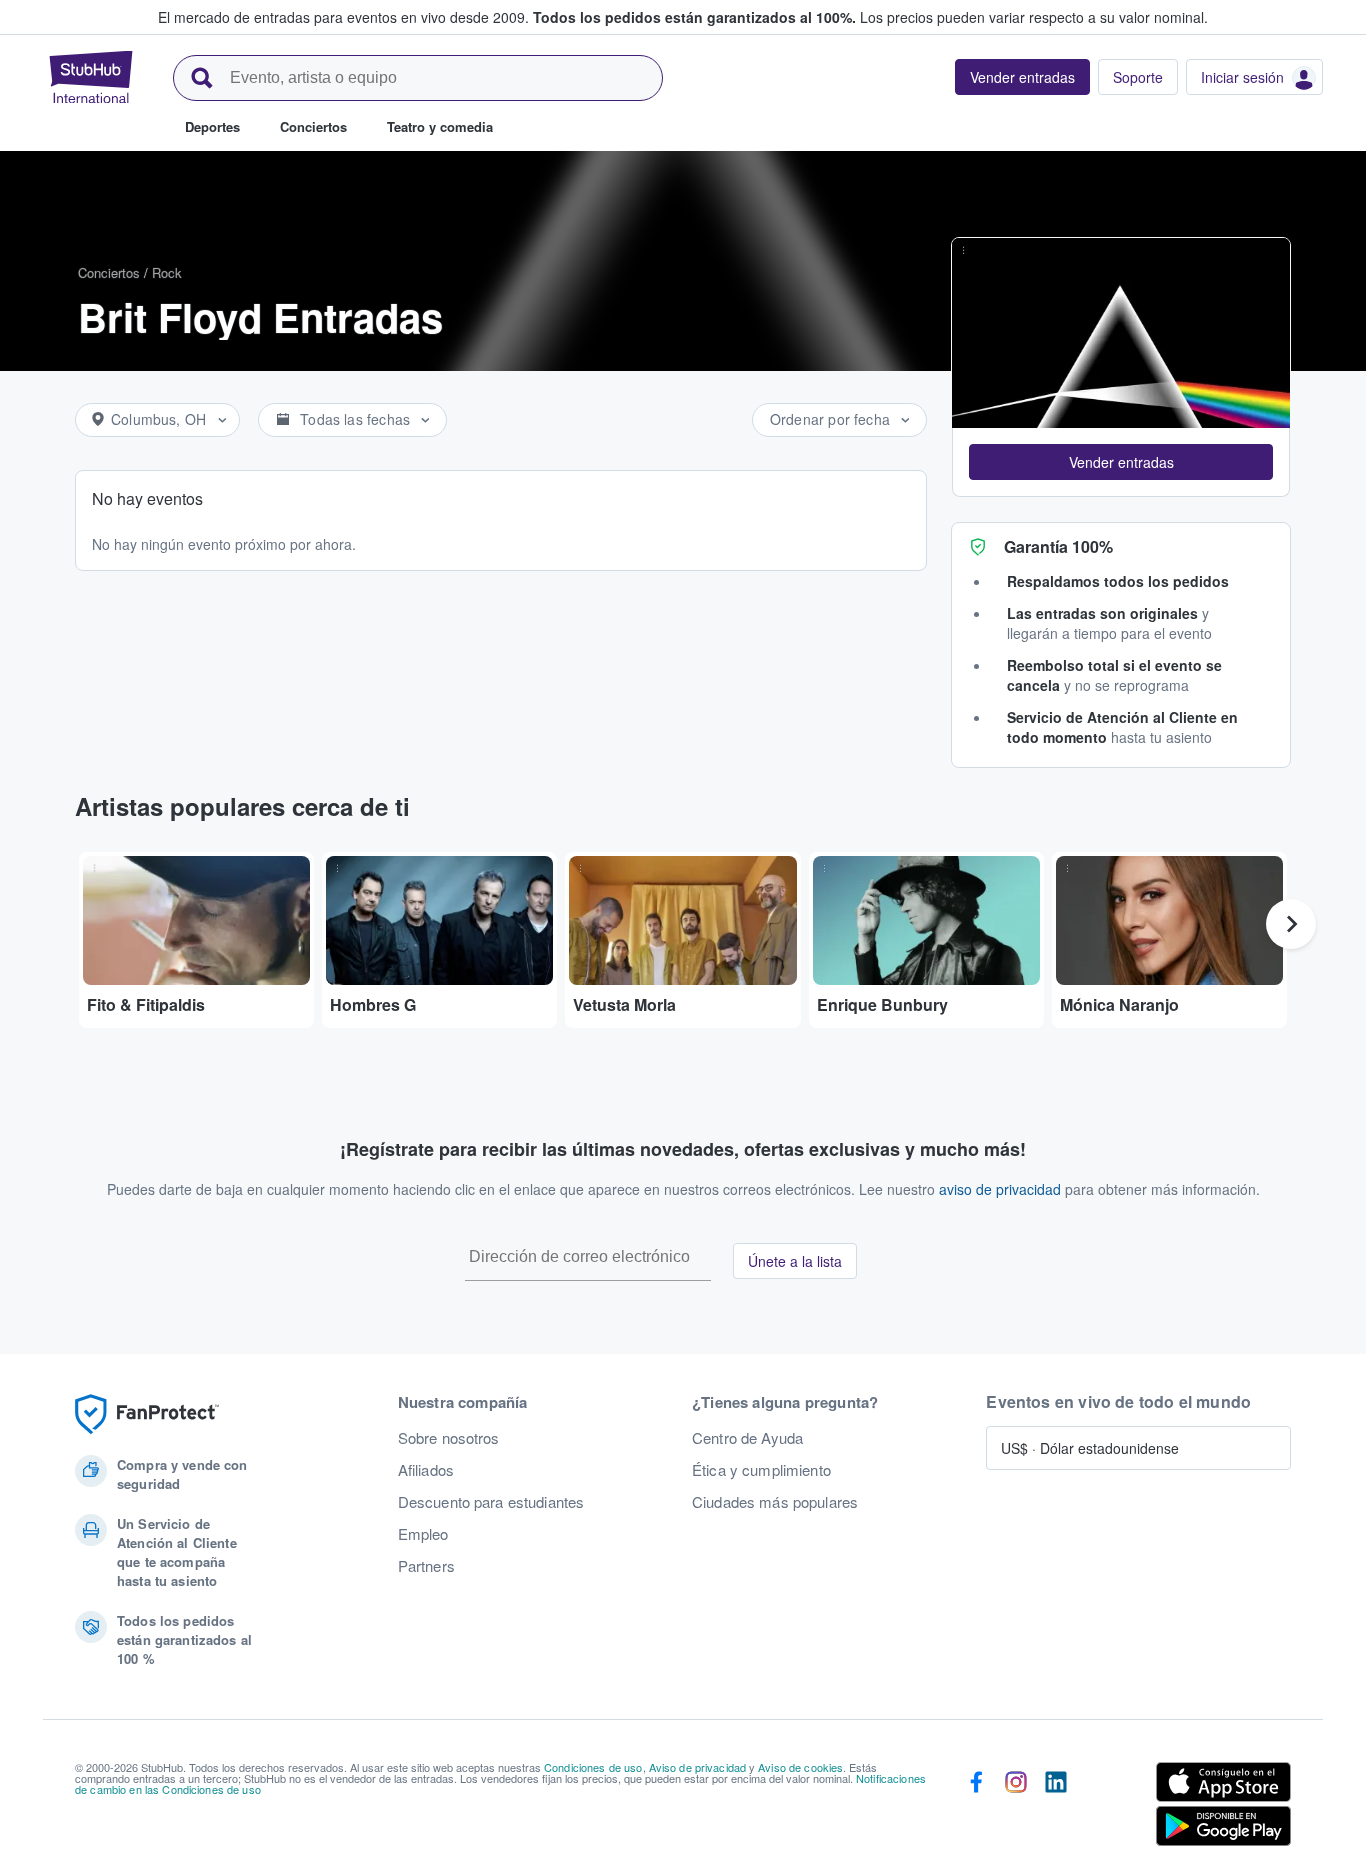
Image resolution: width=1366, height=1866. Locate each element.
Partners (426, 1566)
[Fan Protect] (147, 1414)
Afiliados (426, 1470)
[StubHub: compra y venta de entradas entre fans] (91, 77)
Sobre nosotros (449, 1438)
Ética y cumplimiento (761, 1470)
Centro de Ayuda (747, 1438)
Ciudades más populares (775, 1502)
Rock (167, 272)
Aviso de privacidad (698, 1767)
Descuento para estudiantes (491, 1502)
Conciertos (109, 272)
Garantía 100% (1058, 546)
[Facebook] (976, 1808)
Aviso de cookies (800, 1767)
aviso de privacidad (1000, 1189)
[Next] (1291, 924)
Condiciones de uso (593, 1767)
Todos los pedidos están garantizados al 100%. (694, 17)
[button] (1121, 462)
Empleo (423, 1534)
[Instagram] (1016, 1808)
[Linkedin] (1056, 1808)
